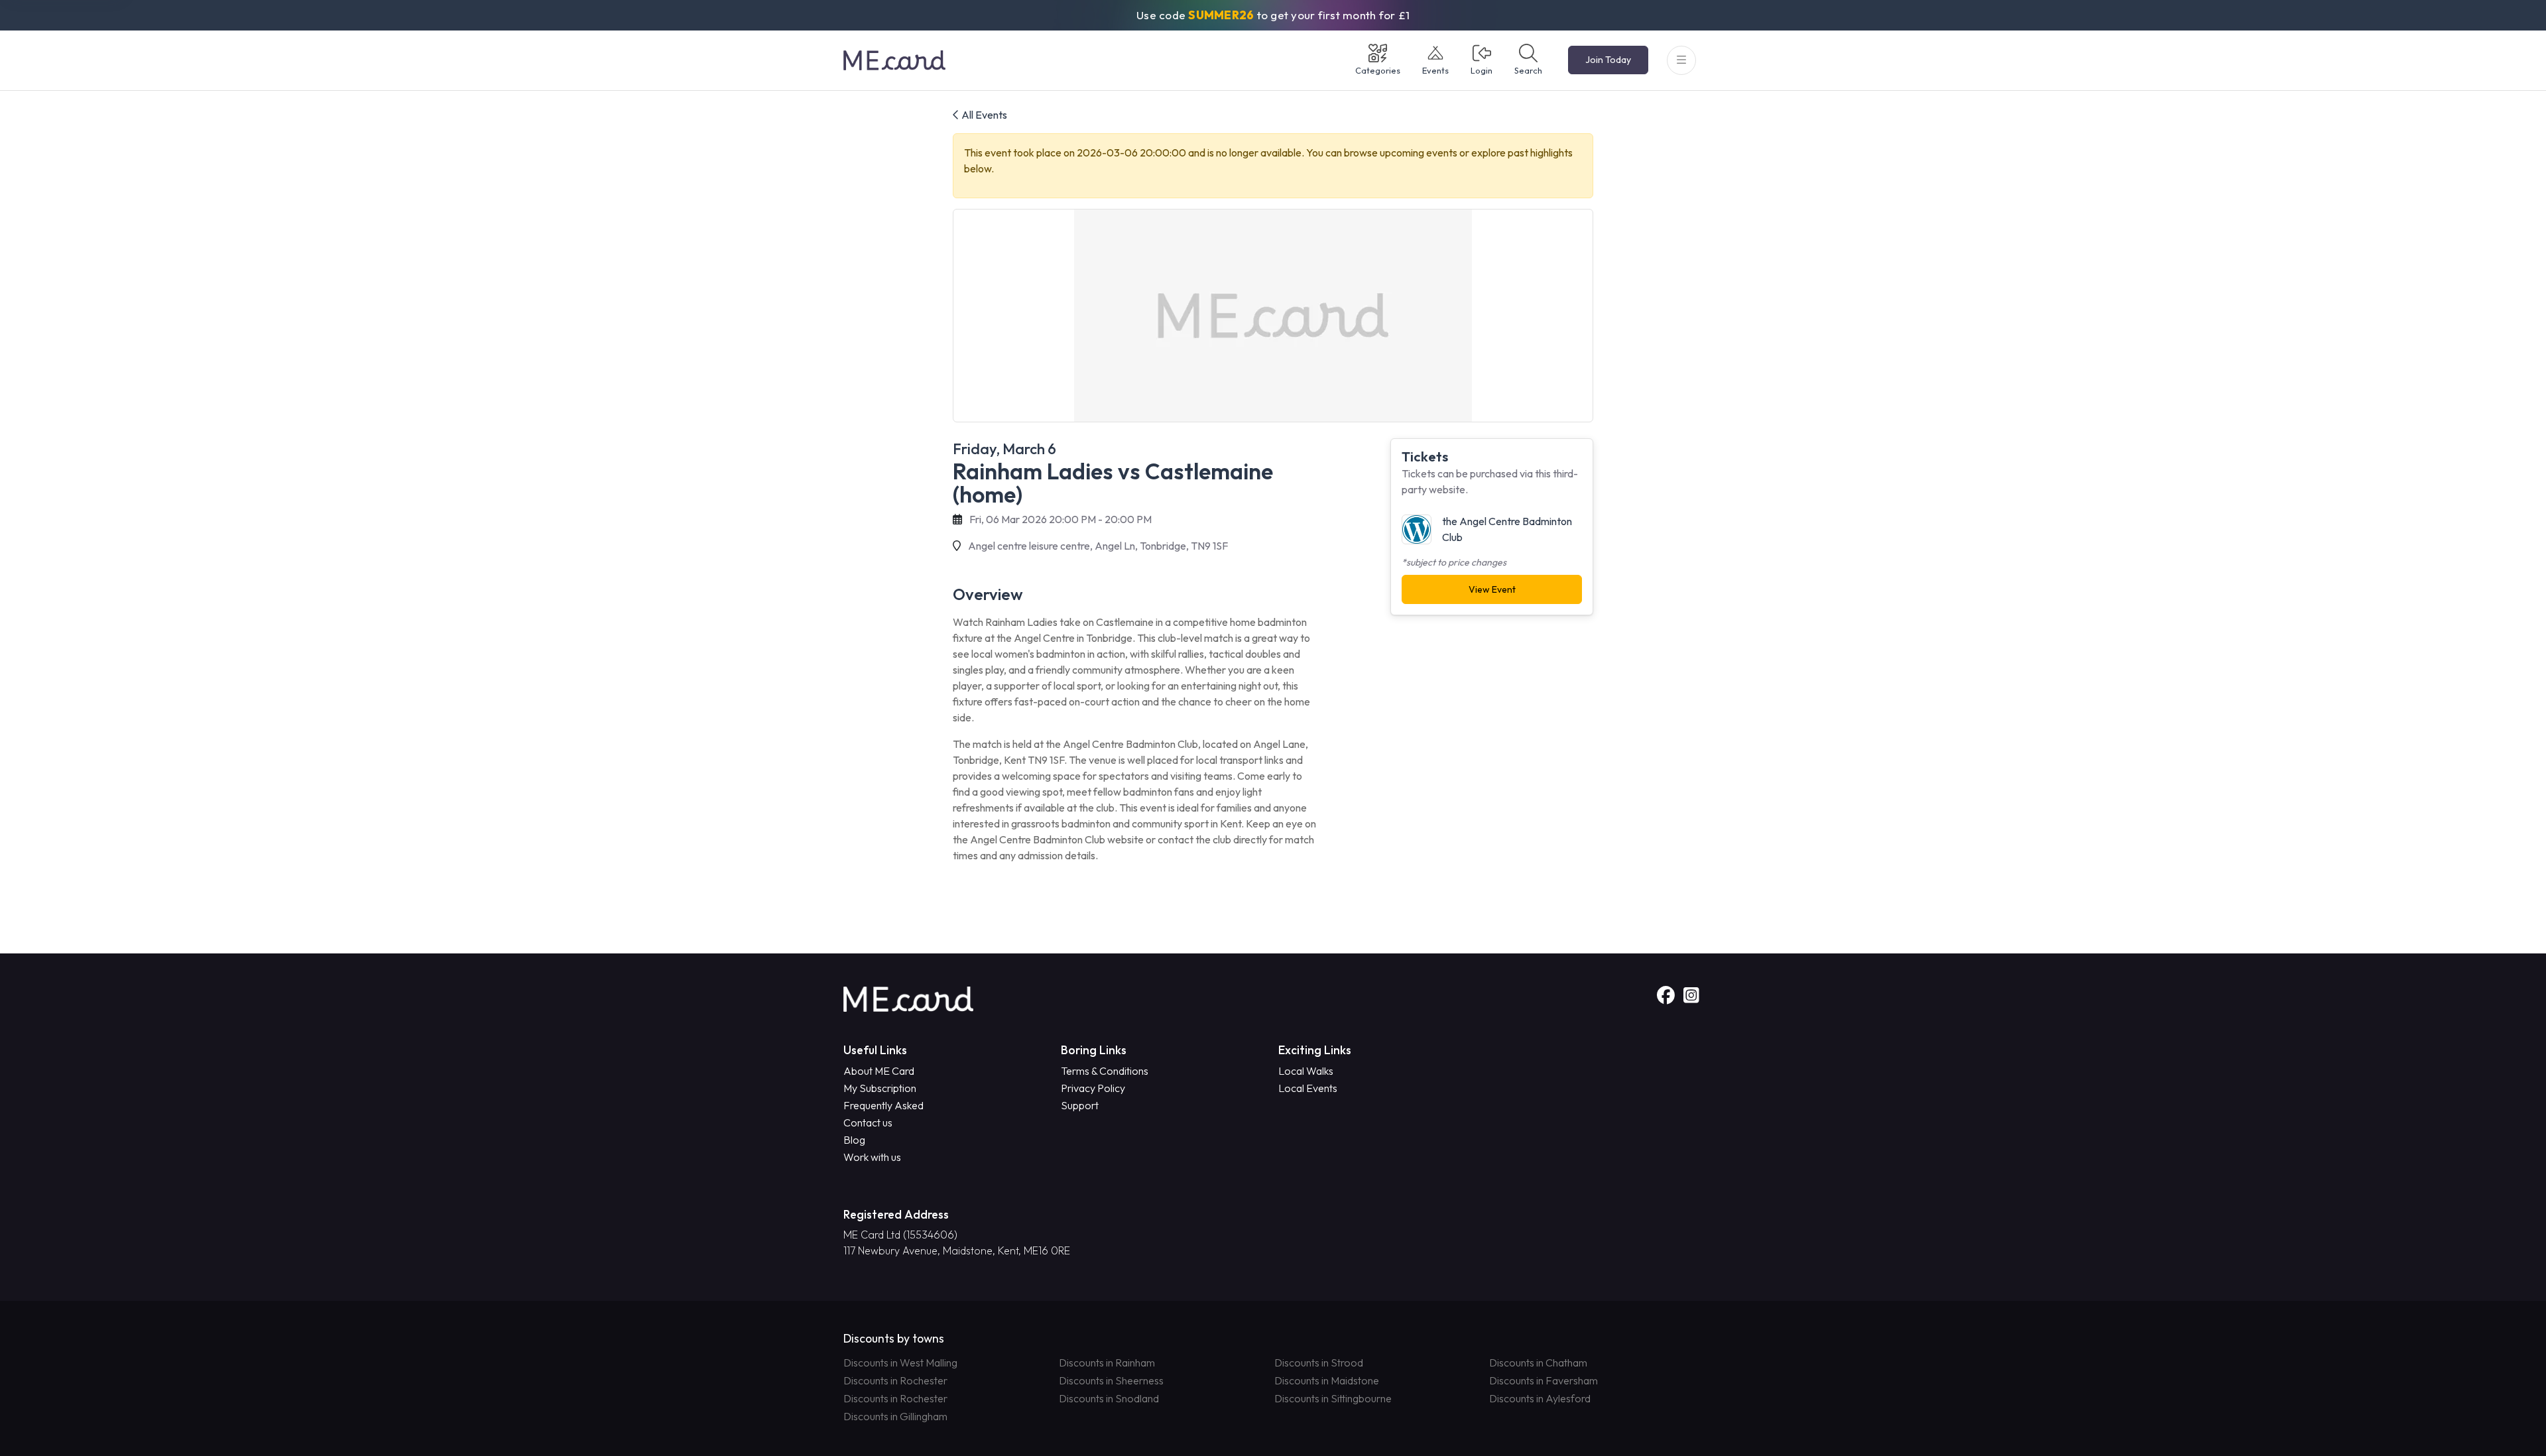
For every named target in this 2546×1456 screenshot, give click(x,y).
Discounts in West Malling (900, 1363)
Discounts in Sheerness (1111, 1380)
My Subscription (880, 1088)
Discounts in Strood (1319, 1363)
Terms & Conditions (1105, 1071)
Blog (854, 1140)
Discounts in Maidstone (1327, 1380)
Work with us (872, 1157)
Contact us (868, 1122)
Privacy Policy (1093, 1088)
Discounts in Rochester (895, 1380)
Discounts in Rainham (1107, 1363)
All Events (983, 115)
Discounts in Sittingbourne (1333, 1398)
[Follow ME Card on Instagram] (1691, 996)
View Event (1492, 589)
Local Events (1308, 1088)
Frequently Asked (883, 1105)
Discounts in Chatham (1538, 1363)
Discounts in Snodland (1109, 1398)
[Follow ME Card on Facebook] (1667, 996)
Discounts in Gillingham (895, 1416)
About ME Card (879, 1071)
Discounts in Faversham (1544, 1380)
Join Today (1608, 60)
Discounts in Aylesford (1540, 1398)
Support (1080, 1105)
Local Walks (1306, 1071)
